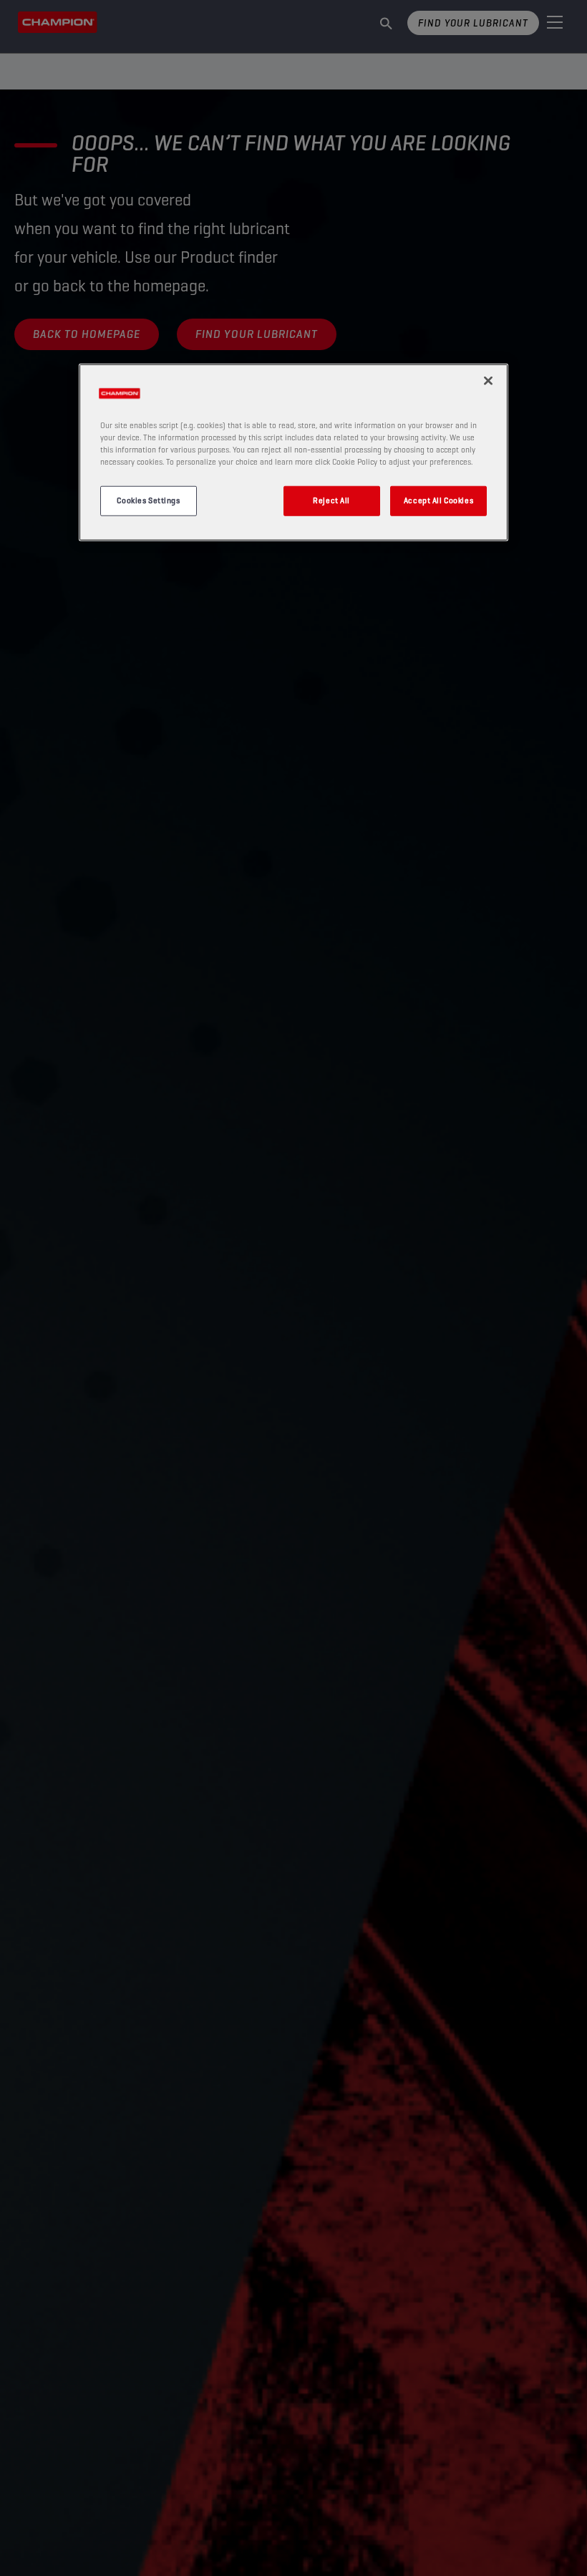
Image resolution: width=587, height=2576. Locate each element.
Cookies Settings (148, 500)
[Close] (488, 380)
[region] (293, 452)
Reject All (331, 500)
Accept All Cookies (438, 500)
